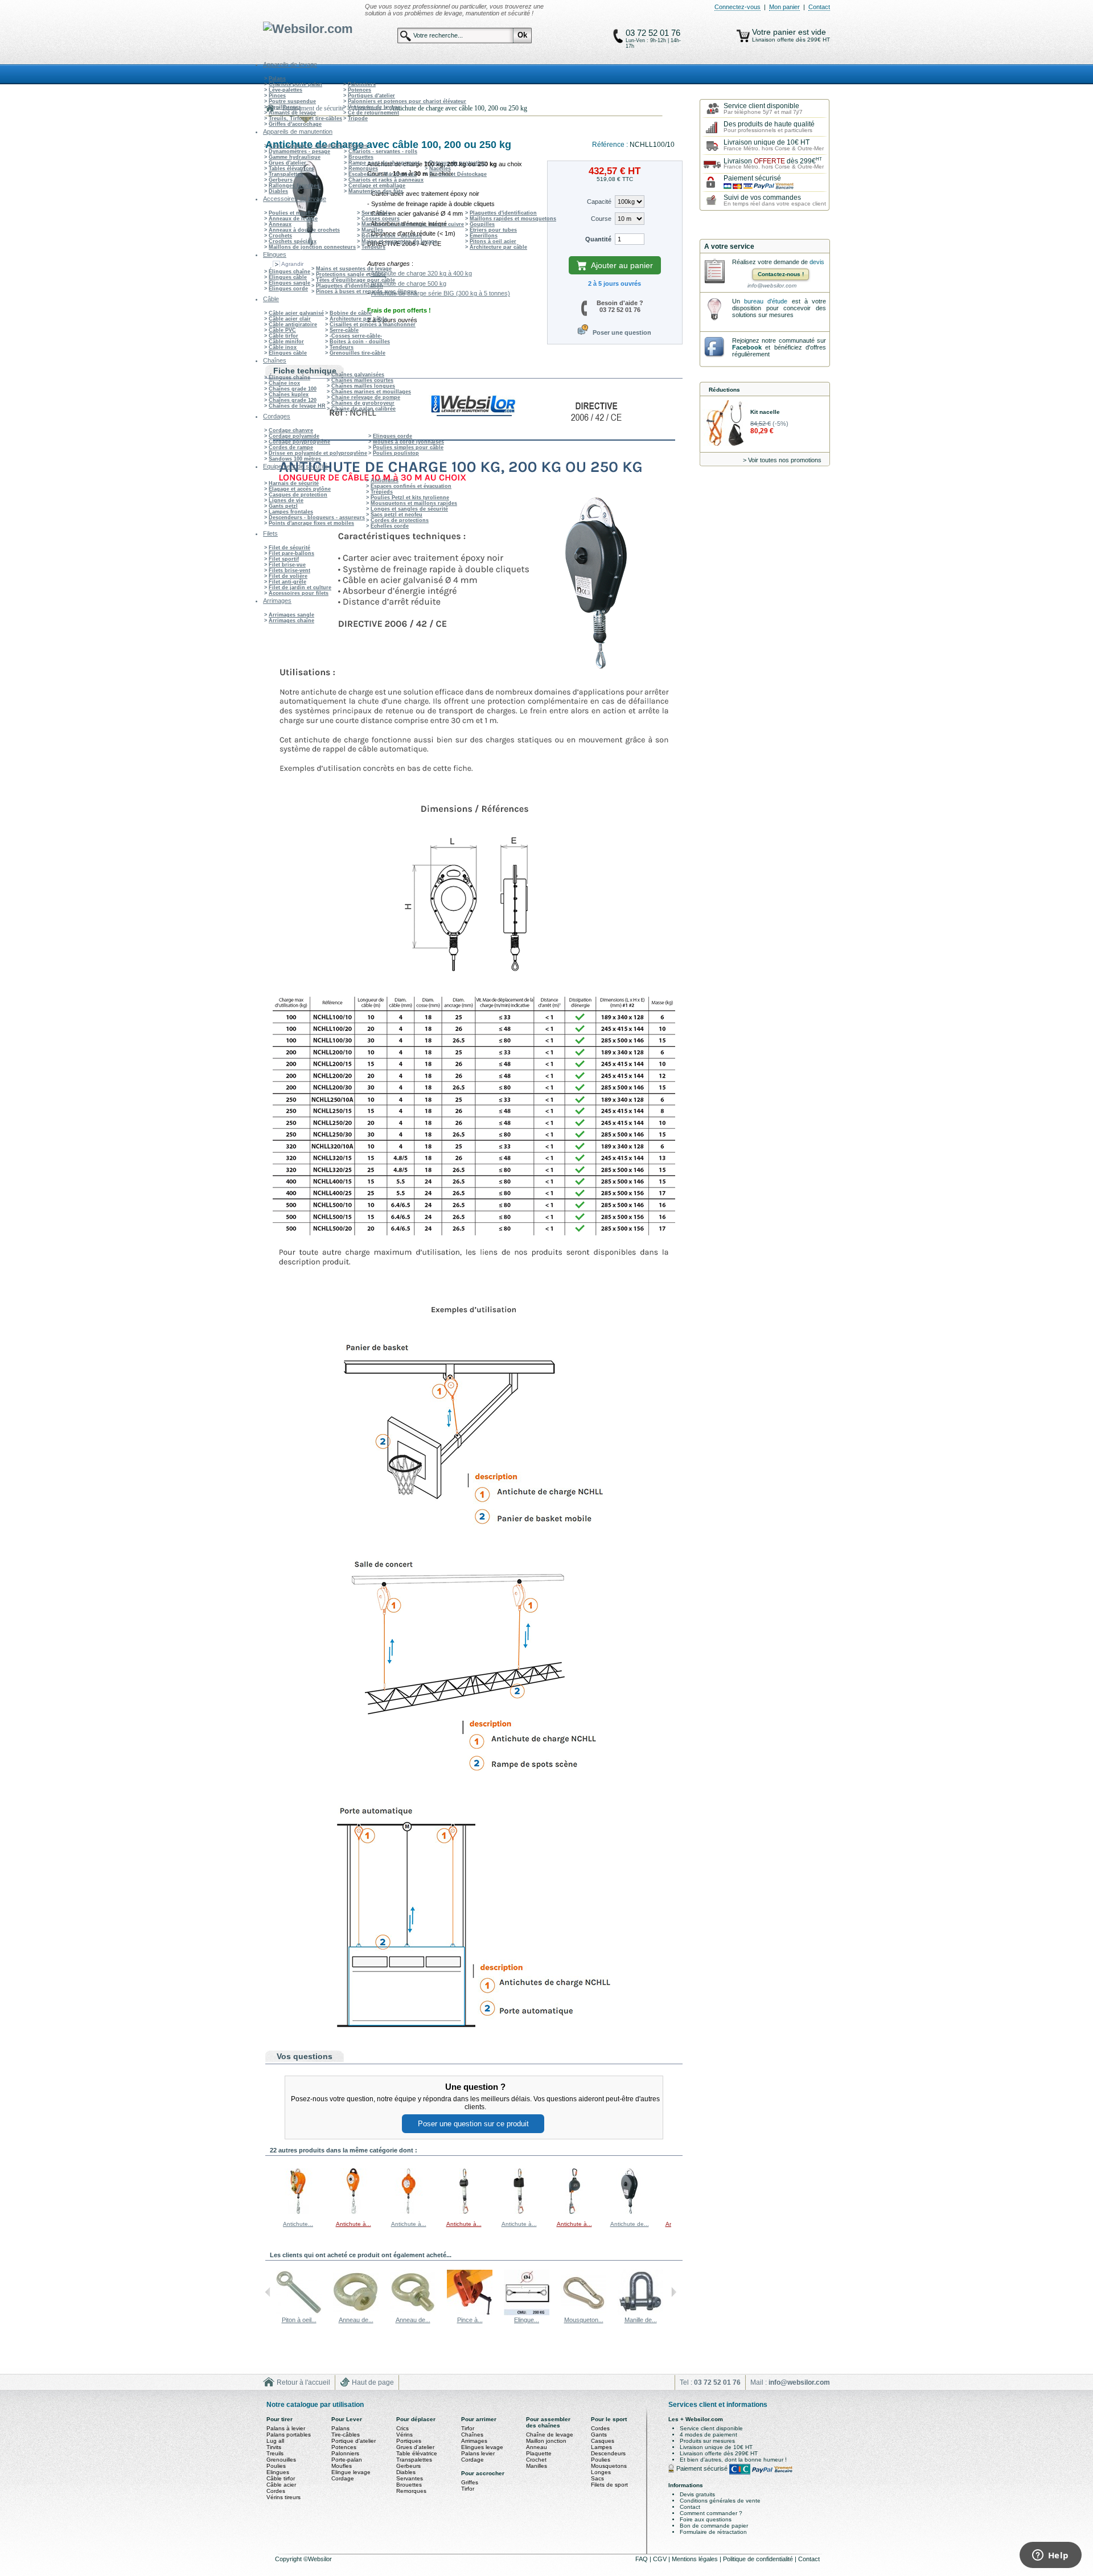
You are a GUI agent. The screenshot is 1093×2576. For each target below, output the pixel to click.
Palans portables (289, 2435)
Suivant (674, 2191)
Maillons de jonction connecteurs (312, 247)
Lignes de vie (286, 500)
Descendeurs (608, 2453)
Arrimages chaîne (291, 621)
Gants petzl (283, 506)
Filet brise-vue (287, 565)
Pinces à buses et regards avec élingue (366, 291)
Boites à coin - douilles (392, 236)
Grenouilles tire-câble (358, 353)
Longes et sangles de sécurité (409, 509)
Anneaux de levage (293, 219)
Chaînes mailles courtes (362, 380)
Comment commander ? (711, 2513)
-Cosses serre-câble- (356, 336)
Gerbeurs (281, 180)
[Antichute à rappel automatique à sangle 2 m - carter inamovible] (464, 2212)
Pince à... (470, 2320)
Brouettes (361, 157)
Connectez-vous (737, 7)
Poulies (276, 2466)
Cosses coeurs (381, 219)
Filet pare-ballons (291, 553)
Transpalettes (286, 174)
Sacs (597, 2478)
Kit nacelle (765, 412)
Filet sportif (284, 559)
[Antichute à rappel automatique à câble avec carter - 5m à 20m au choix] (409, 2212)
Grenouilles (281, 2460)
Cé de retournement (373, 113)
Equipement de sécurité (313, 108)
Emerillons (484, 236)
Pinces (277, 96)
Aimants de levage (292, 113)
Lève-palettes (285, 90)
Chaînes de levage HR (297, 406)
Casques (603, 2441)
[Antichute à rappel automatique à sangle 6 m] (574, 2212)
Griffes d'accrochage (295, 124)
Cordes (276, 2491)
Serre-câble (376, 213)
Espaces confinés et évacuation (411, 486)
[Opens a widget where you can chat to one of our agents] (1050, 2556)
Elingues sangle (289, 283)
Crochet (536, 2460)
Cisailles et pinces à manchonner (373, 324)
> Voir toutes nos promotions (782, 460)
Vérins (404, 2435)
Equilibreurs (285, 107)
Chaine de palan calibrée (363, 409)
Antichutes (385, 480)
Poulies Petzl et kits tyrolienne (410, 498)
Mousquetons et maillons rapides (414, 503)
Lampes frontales (291, 512)
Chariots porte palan (295, 84)
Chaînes (472, 2435)
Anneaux (280, 224)
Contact (819, 7)
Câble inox (283, 347)
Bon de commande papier (714, 2526)
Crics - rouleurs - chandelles (306, 146)
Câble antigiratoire (293, 324)
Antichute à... (354, 2224)
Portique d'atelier (354, 2441)
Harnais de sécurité (294, 483)
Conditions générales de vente (720, 2501)
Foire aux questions (706, 2519)
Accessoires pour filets (299, 593)
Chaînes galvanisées (358, 375)
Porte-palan (347, 2460)
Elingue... (527, 2320)
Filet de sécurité (289, 548)
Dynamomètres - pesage (299, 151)
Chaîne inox (284, 383)
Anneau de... (356, 2320)
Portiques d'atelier (371, 96)
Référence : (611, 145)
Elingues (278, 2472)
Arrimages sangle (291, 615)
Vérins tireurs (283, 2497)
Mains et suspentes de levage (399, 241)
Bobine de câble (351, 313)
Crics (402, 2428)
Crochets (280, 236)
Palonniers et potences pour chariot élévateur (407, 101)
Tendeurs (373, 247)
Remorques (363, 169)
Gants (599, 2435)
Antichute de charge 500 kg (408, 284)
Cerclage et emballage (377, 186)
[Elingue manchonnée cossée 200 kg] (527, 2313)
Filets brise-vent (289, 570)
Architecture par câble (498, 247)
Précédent (268, 2191)
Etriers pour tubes (493, 230)
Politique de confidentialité (759, 2559)
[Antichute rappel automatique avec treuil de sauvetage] (298, 2212)
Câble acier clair (290, 319)
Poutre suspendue (292, 101)
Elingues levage (482, 2447)
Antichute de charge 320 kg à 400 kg (421, 273)
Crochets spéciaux (293, 241)
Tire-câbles (346, 2435)
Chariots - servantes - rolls (383, 151)
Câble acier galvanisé (296, 313)
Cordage (343, 2478)
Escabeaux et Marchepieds (383, 174)
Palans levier (478, 2453)
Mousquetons (609, 2466)
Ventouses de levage (374, 107)
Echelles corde (390, 526)
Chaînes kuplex (289, 395)
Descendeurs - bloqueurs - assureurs (317, 517)
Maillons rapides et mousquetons (513, 219)
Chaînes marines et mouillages (371, 392)
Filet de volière (288, 576)
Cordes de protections (400, 520)
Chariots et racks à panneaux (386, 180)
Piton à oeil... (299, 2320)
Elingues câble (288, 277)
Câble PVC (282, 330)
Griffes (470, 2482)
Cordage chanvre (291, 430)
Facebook (747, 347)
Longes (601, 2472)
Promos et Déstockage (458, 174)
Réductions (724, 390)
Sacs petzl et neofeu (396, 515)
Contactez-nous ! (781, 274)
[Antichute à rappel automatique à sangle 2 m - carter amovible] (519, 2212)
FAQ (642, 2559)
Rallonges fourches (294, 186)
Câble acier (281, 2485)
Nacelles (440, 169)
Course (601, 219)
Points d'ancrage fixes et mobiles (311, 523)
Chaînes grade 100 (293, 389)
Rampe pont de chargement (384, 163)
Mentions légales (696, 2559)
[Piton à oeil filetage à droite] (299, 2313)
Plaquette (539, 2453)
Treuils (275, 2453)
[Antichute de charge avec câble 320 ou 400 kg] (630, 2212)
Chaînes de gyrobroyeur (363, 403)
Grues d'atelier (287, 163)
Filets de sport (609, 2485)
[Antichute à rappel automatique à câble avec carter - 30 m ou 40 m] (354, 2212)
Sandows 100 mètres (295, 459)
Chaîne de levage (550, 2435)
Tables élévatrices (291, 169)
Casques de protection (298, 495)
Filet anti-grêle (287, 582)
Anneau (537, 2447)
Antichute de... (630, 2224)
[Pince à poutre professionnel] (470, 2313)
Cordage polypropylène (299, 442)
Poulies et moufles (293, 213)
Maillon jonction (546, 2441)
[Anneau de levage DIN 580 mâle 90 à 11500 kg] (413, 2313)
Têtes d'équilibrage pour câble (356, 280)
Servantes (410, 2478)
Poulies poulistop (396, 453)
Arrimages (474, 2441)
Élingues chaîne (289, 272)
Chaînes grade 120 (293, 400)
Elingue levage (351, 2472)
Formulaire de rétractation (713, 2532)
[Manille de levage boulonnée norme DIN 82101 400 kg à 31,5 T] (640, 2313)
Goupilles (482, 224)
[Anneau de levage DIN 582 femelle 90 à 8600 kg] (356, 2313)
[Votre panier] (743, 36)
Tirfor (468, 2428)
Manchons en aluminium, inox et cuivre (413, 224)
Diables (278, 191)
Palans (277, 79)
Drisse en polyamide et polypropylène (318, 453)
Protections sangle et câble (351, 274)
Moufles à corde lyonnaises (408, 442)
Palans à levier (286, 2428)
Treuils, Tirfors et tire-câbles (305, 118)
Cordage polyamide (294, 436)
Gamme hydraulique (295, 157)
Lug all (275, 2441)
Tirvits (274, 2447)
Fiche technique (305, 371)
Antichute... (298, 2224)
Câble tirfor (283, 336)
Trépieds (382, 492)
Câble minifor (286, 342)
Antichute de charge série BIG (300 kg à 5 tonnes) (441, 293)
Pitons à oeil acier (493, 241)
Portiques (409, 2441)
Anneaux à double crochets (304, 230)
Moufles (342, 2466)
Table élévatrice (417, 2453)
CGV (661, 2559)
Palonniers (362, 84)
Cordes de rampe (291, 447)
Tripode (358, 118)
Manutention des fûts (376, 191)
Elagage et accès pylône (300, 489)
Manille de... (641, 2320)
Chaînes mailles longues (363, 386)
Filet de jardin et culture (300, 587)
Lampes (601, 2447)
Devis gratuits (697, 2494)
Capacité (599, 202)
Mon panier (784, 7)
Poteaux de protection (458, 163)
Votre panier (775, 32)
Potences (359, 90)
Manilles (372, 230)
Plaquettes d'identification (503, 213)
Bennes (358, 146)
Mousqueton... (584, 2320)
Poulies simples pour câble (408, 447)
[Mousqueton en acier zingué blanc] (584, 2313)
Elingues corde (288, 289)
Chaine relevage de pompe (366, 397)
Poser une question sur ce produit (473, 2124)
